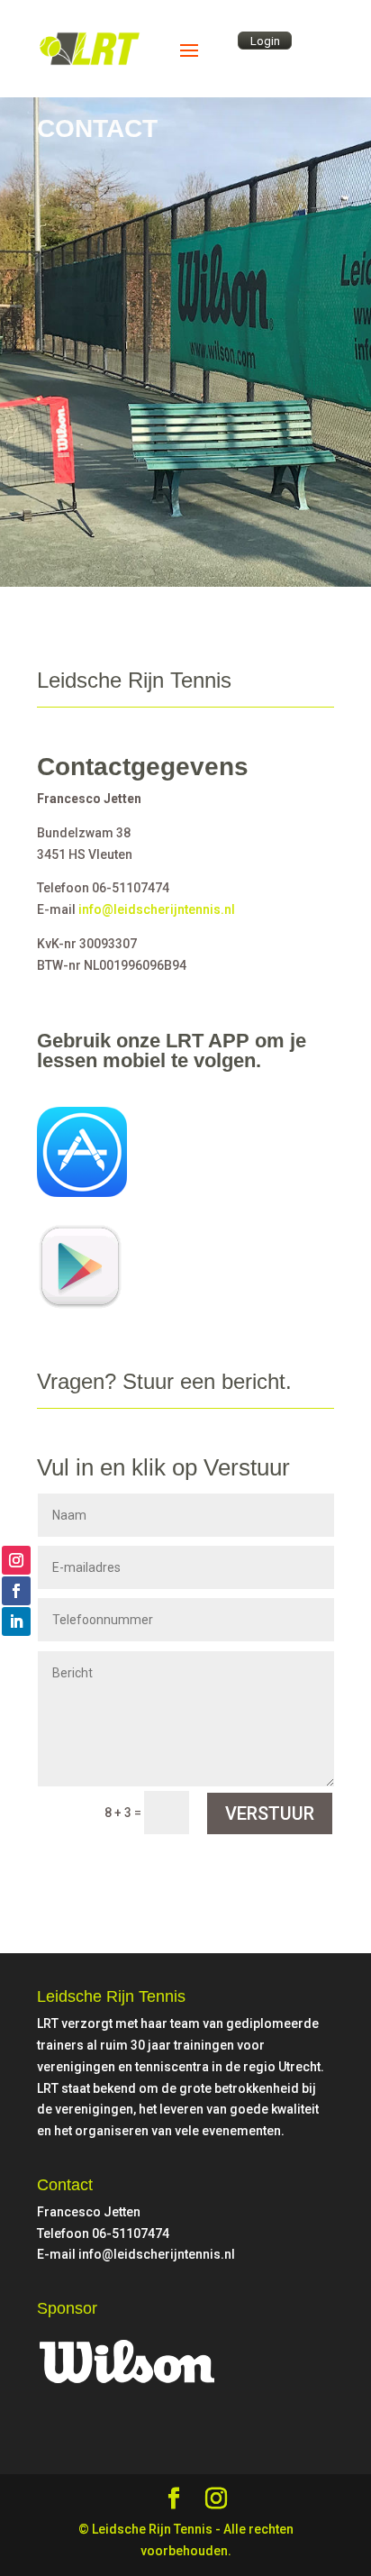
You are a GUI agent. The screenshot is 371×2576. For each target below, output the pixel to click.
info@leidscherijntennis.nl (157, 909)
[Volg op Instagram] (16, 1560)
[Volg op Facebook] (16, 1591)
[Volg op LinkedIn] (16, 1621)
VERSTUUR (270, 1813)
